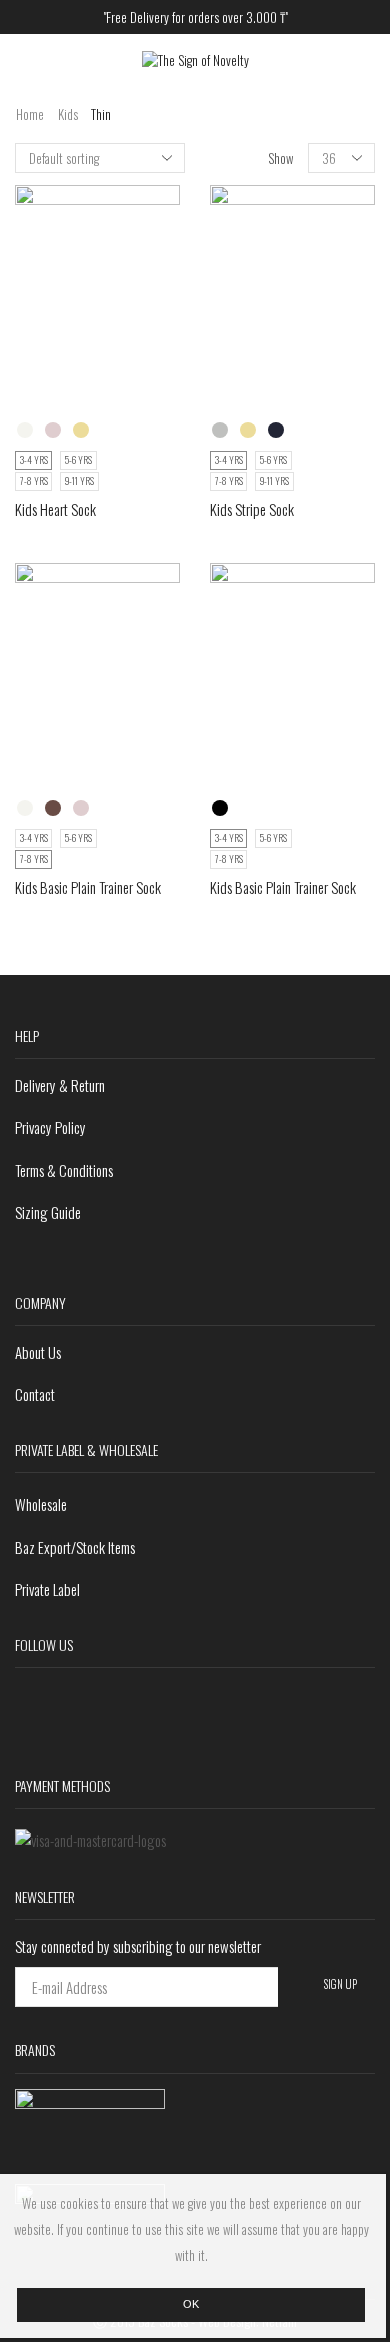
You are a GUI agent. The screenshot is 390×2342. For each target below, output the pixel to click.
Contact (35, 1394)
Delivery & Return (60, 1085)
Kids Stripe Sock (252, 509)
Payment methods (62, 1785)
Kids (68, 114)
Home (30, 114)
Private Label (47, 1589)
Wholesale (41, 1504)
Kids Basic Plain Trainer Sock (88, 887)
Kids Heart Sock (55, 509)
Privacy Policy (50, 1127)
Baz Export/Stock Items (75, 1547)
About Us (38, 1352)
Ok (191, 2304)
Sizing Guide (48, 1212)
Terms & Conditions (64, 1170)
